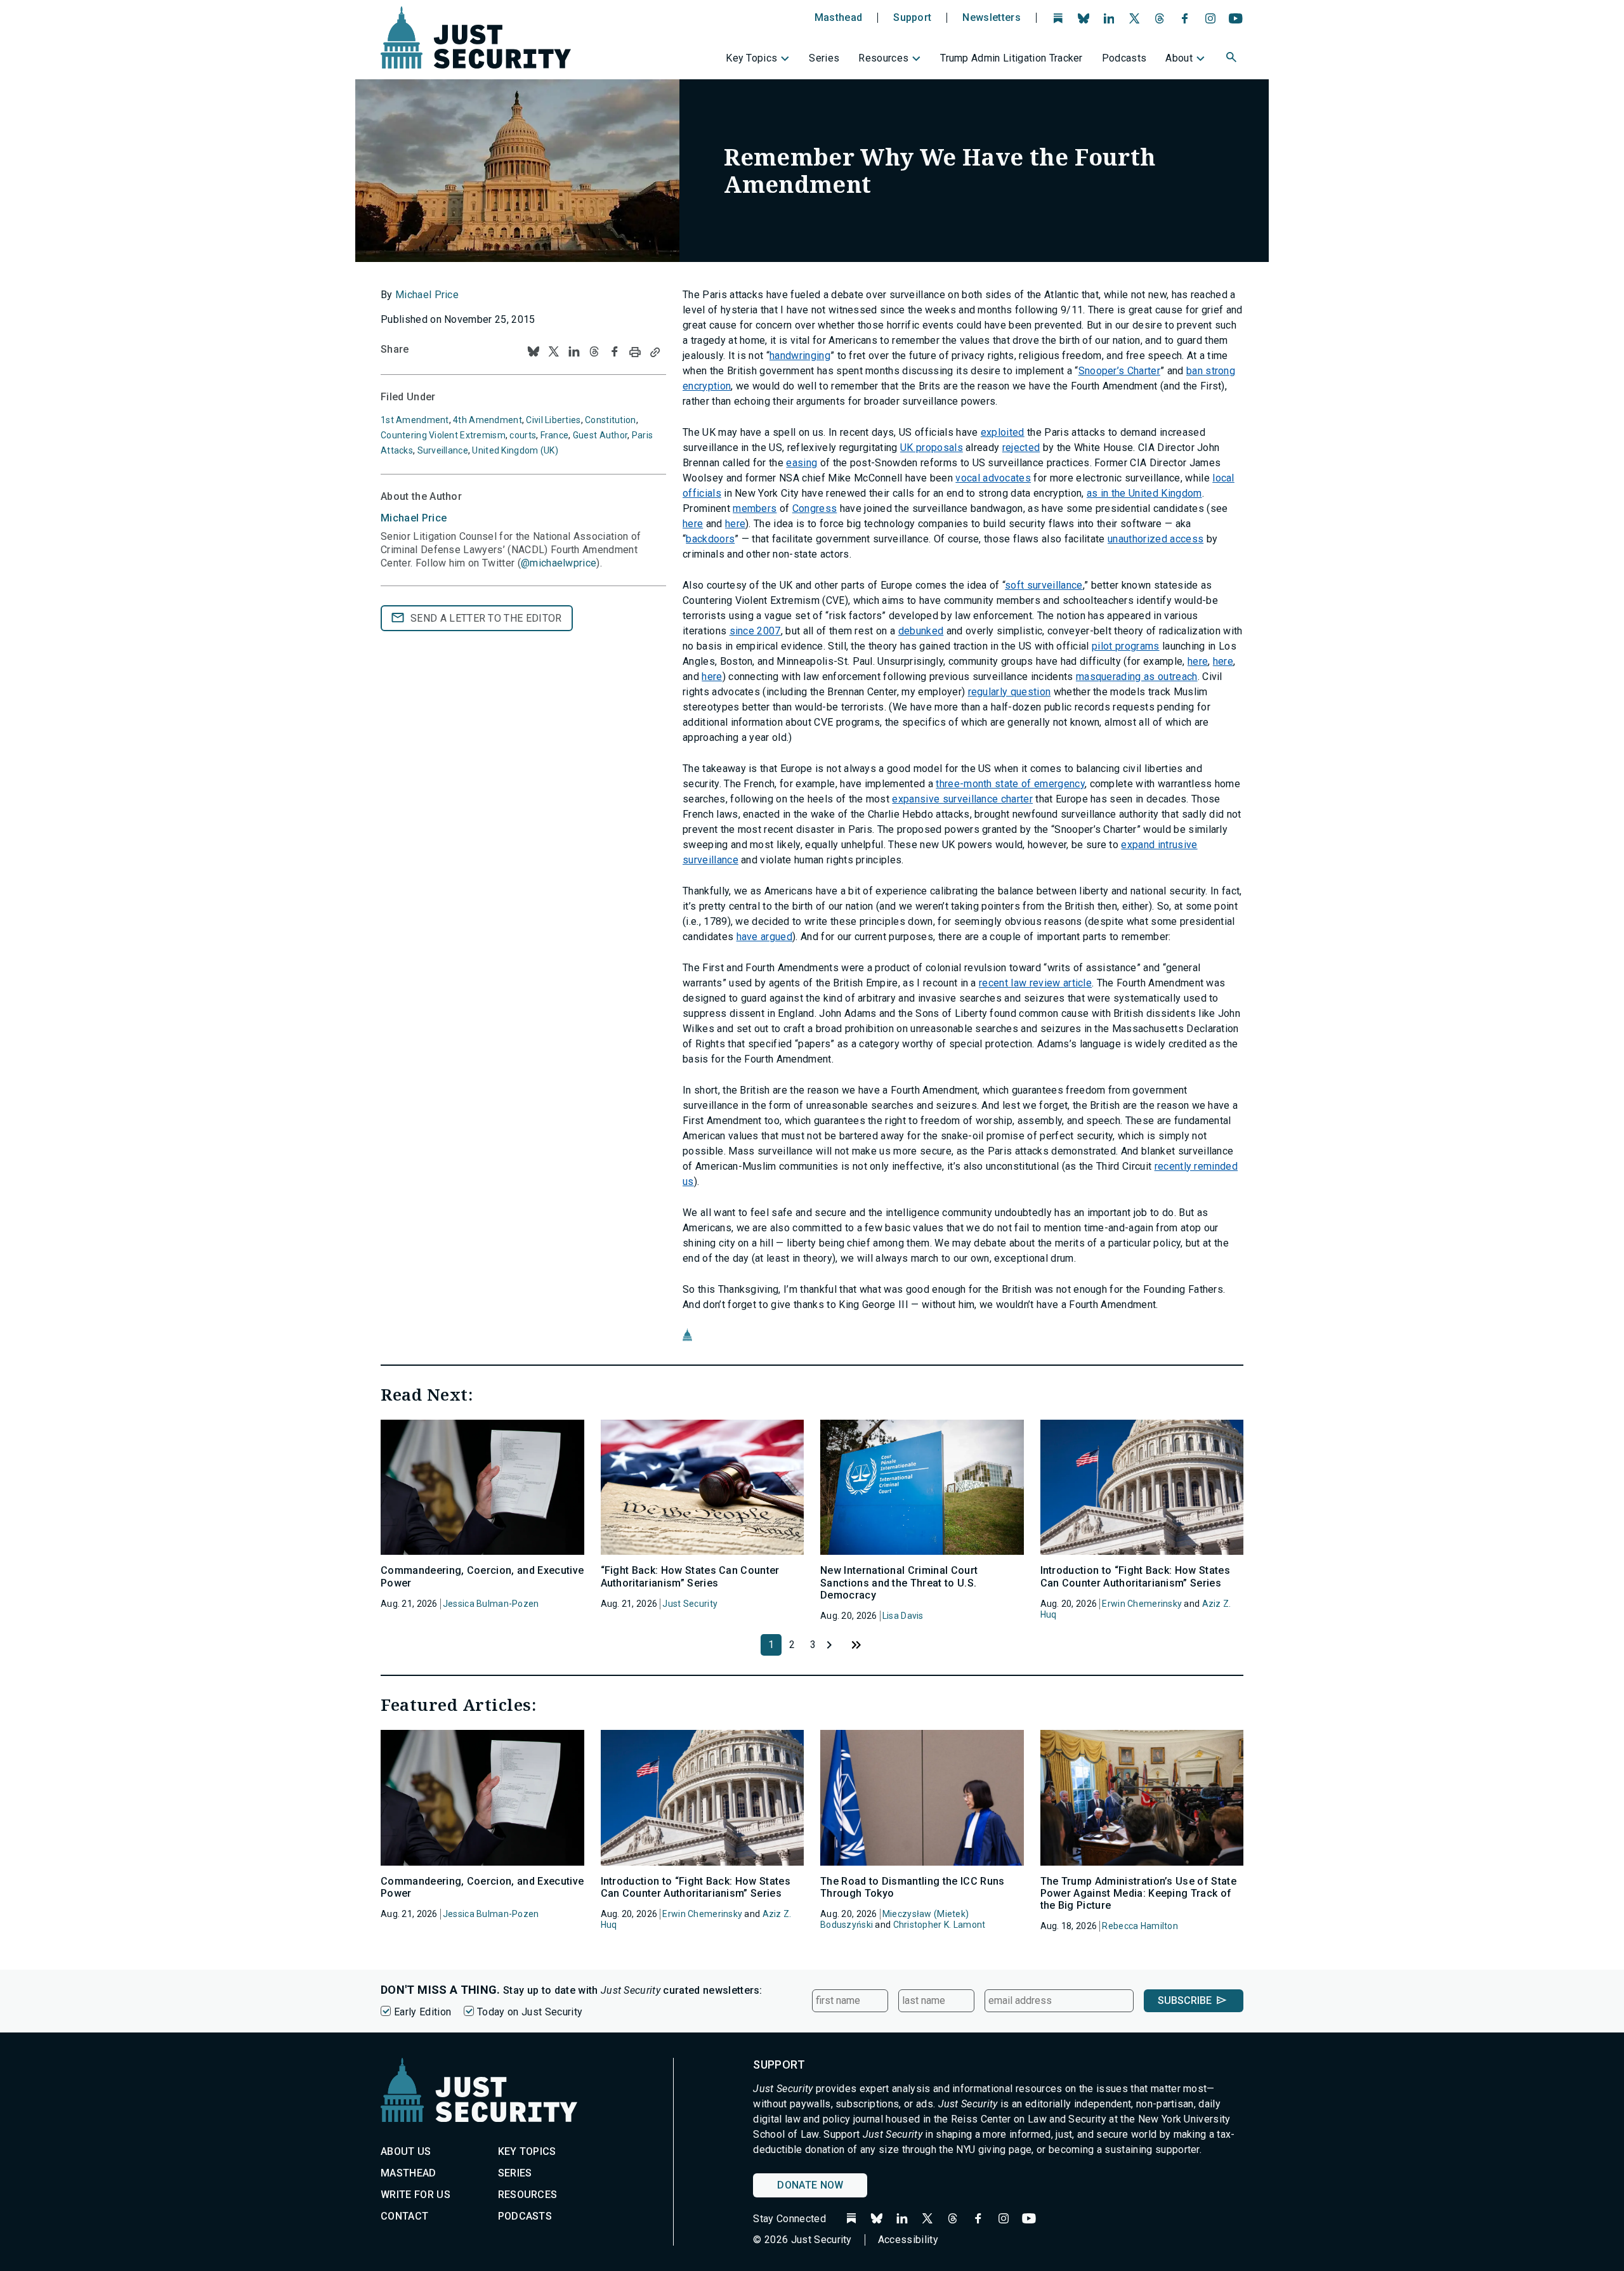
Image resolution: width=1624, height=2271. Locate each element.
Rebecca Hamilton (1140, 1926)
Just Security (690, 1604)
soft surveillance (1044, 585)
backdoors (710, 539)
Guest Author (600, 435)
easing (802, 463)
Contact (404, 2216)
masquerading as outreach (1137, 677)
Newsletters (992, 18)
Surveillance (443, 450)
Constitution (610, 420)
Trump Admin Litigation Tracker (1012, 58)
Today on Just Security (530, 2012)
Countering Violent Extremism (443, 435)
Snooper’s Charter (1119, 371)
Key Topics (751, 58)
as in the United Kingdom (1144, 493)
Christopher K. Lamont (940, 1925)
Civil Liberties (553, 420)
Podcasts (1124, 58)
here (693, 524)
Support (912, 18)
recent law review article (1035, 983)
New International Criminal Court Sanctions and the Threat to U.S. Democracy (899, 1582)
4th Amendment (488, 420)
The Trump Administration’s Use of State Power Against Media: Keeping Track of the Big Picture (1138, 1893)
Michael (414, 518)
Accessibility (908, 2240)
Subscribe (1185, 2000)
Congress (815, 508)
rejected (1021, 448)
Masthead (839, 18)
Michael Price (427, 295)
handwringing (800, 356)
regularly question (1010, 692)
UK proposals (932, 448)
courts (523, 435)
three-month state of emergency (1010, 784)
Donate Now (810, 2185)
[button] (1233, 59)
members (755, 508)
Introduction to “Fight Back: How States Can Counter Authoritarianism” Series (1135, 1576)
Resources (883, 58)
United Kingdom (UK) (515, 450)
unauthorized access (1156, 539)
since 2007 (755, 631)
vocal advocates (993, 478)
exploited (1003, 432)
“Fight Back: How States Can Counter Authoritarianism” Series (690, 1576)
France (555, 435)
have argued (765, 937)
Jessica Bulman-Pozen (491, 1604)
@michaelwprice (559, 563)
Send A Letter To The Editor (486, 618)
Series (824, 58)
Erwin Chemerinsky (1142, 1604)
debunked (921, 631)
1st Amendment (415, 420)
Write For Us (416, 2195)
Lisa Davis (903, 1616)
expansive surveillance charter (962, 799)
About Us (406, 2151)
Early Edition (422, 2012)
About (1179, 58)
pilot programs (1125, 646)
